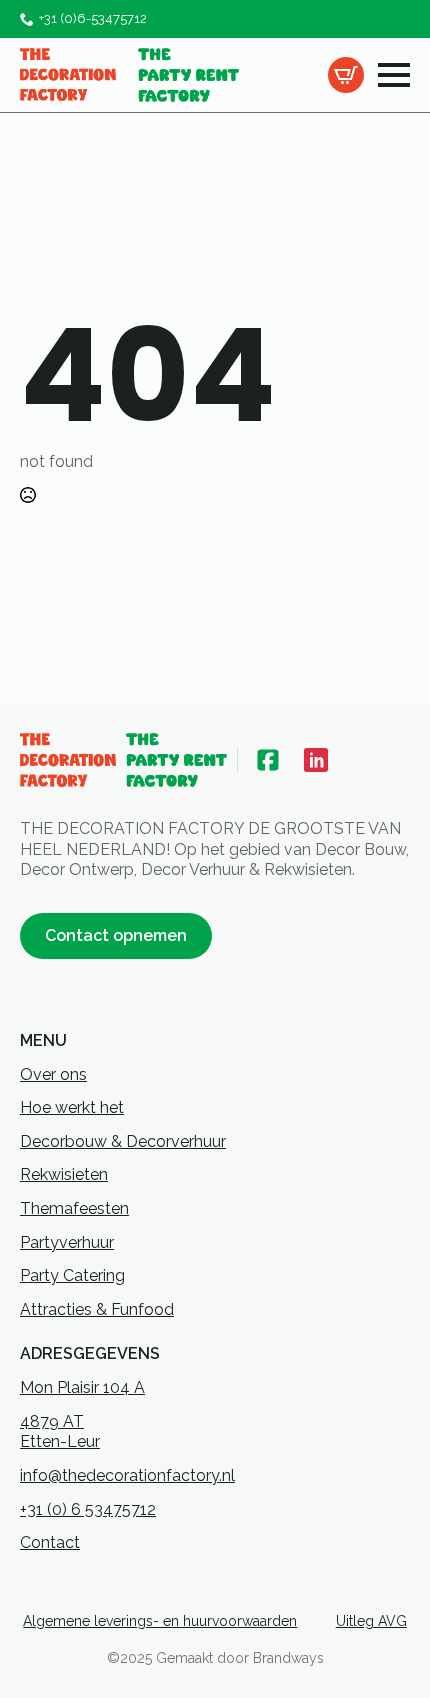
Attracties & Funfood (97, 1309)
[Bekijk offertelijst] (346, 75)
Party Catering (72, 1275)
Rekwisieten (64, 1174)
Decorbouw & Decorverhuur (123, 1141)
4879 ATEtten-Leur (60, 1432)
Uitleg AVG (371, 1621)
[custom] (268, 760)
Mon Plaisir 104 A (82, 1387)
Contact (50, 1542)
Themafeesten (74, 1208)
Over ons (53, 1074)
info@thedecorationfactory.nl (127, 1475)
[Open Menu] (394, 75)
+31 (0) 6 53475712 (88, 1509)
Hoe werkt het (72, 1107)
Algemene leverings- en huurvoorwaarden (160, 1621)
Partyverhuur (67, 1242)
